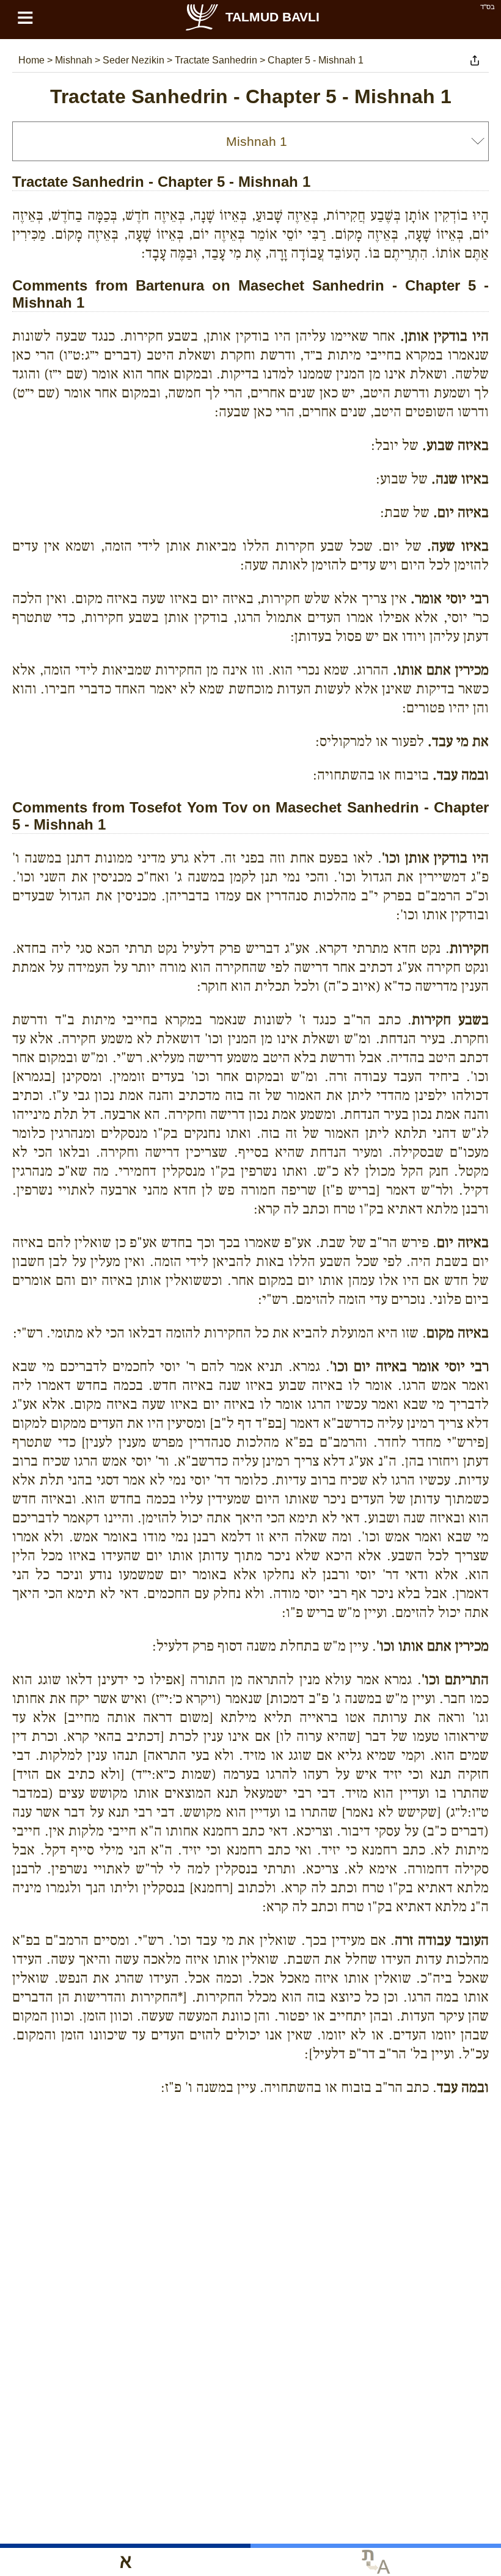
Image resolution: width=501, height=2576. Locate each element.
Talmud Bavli (272, 17)
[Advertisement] (250, 2161)
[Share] (475, 60)
